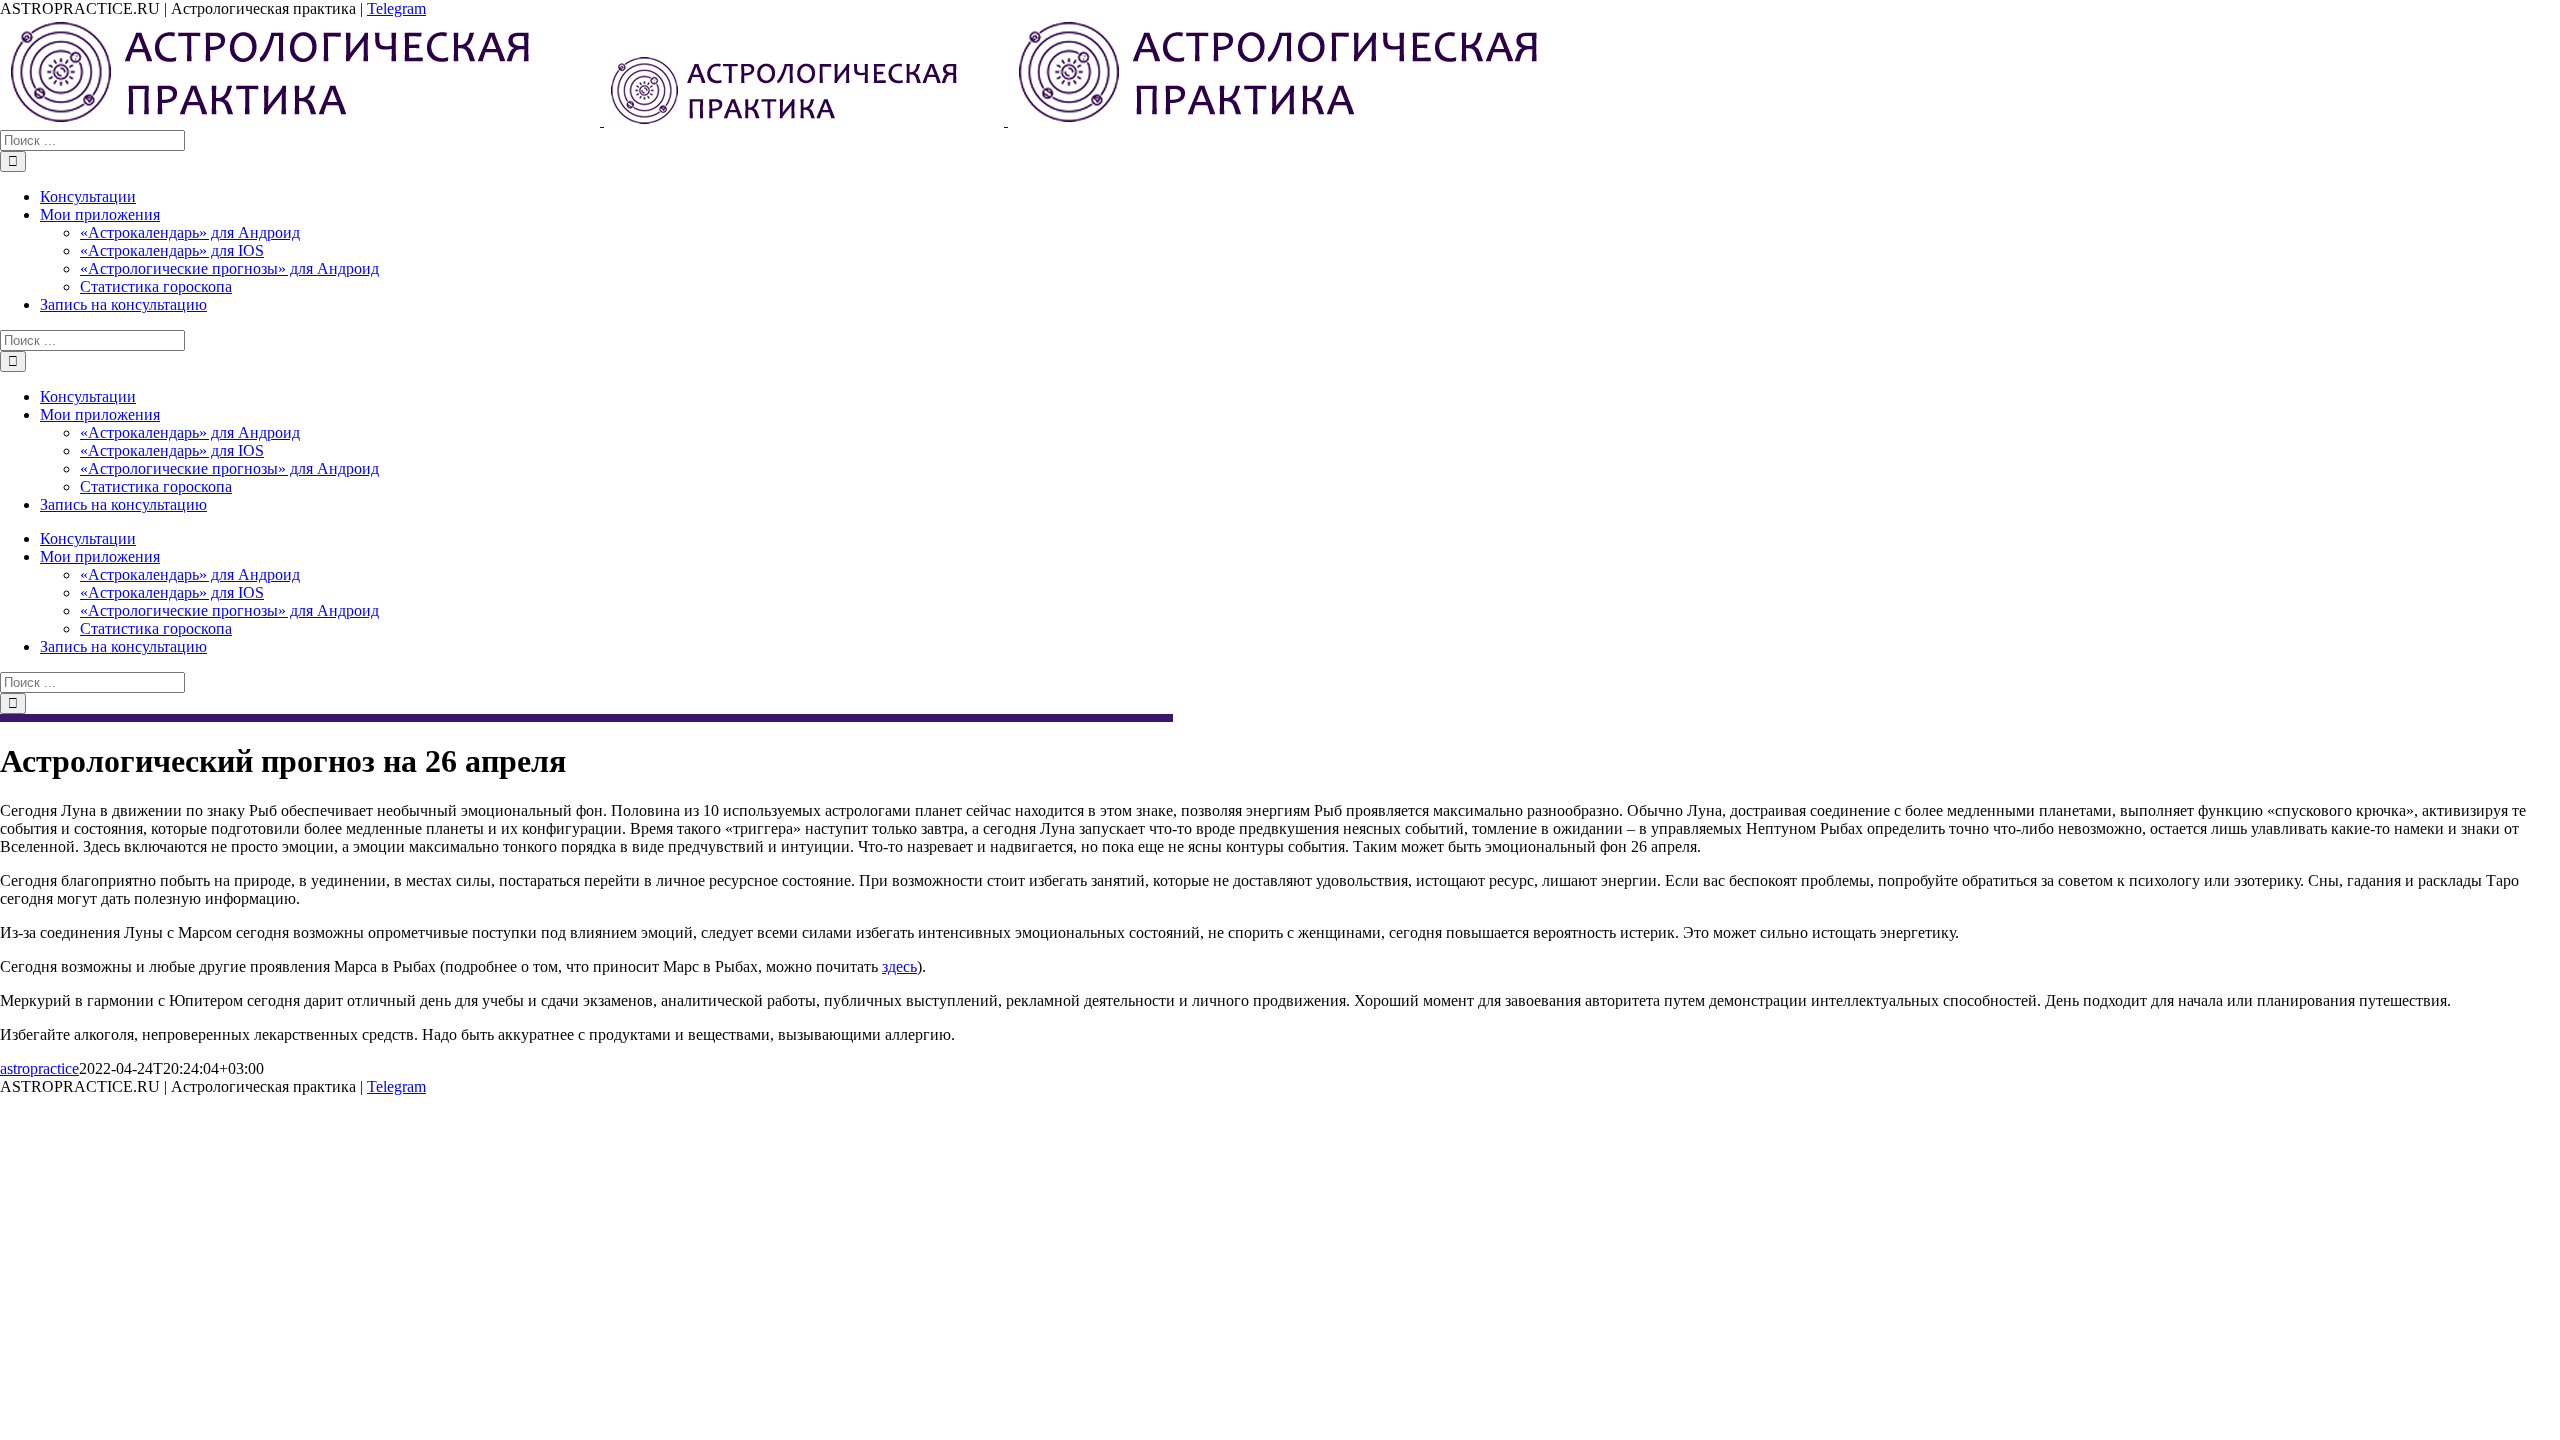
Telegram (396, 8)
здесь (899, 966)
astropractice (39, 1068)
